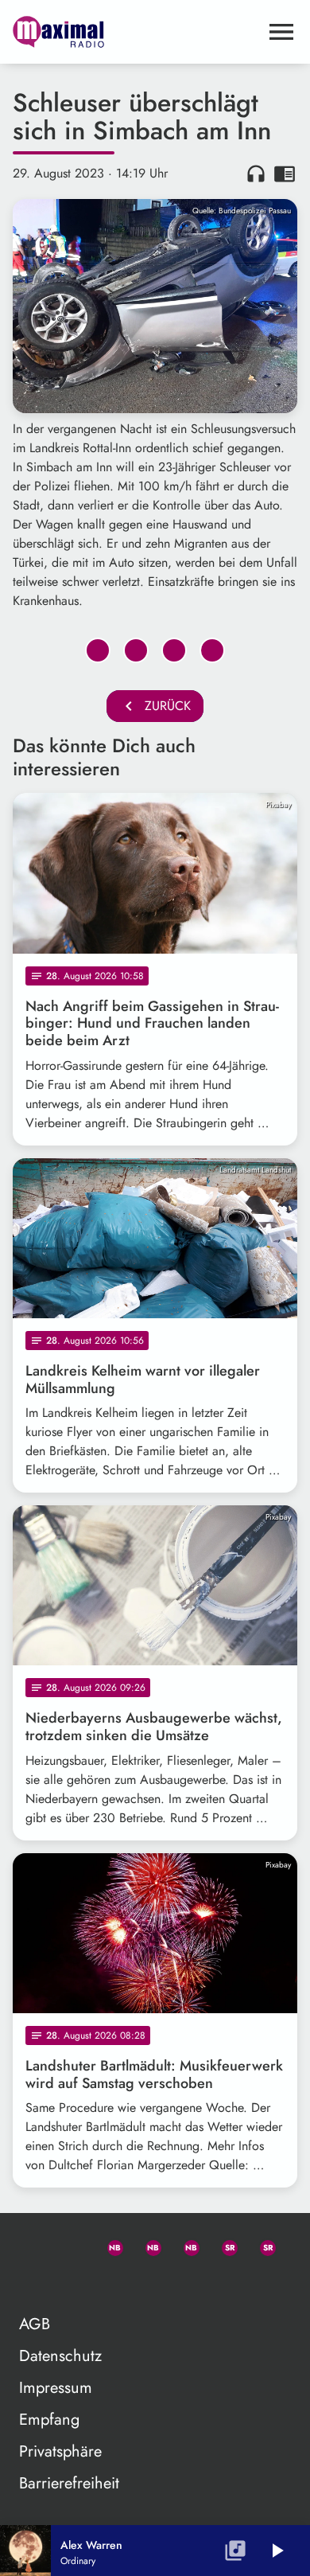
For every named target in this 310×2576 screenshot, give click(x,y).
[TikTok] (32, 2283)
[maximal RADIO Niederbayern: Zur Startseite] (136, 32)
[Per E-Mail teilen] (212, 650)
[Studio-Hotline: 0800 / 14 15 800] (70, 2245)
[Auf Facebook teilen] (98, 650)
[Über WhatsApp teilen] (174, 650)
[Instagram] (184, 2245)
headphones (256, 174)
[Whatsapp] (108, 2245)
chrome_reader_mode (285, 174)
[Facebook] (146, 2245)
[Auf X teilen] (136, 650)
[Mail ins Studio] (32, 2245)
